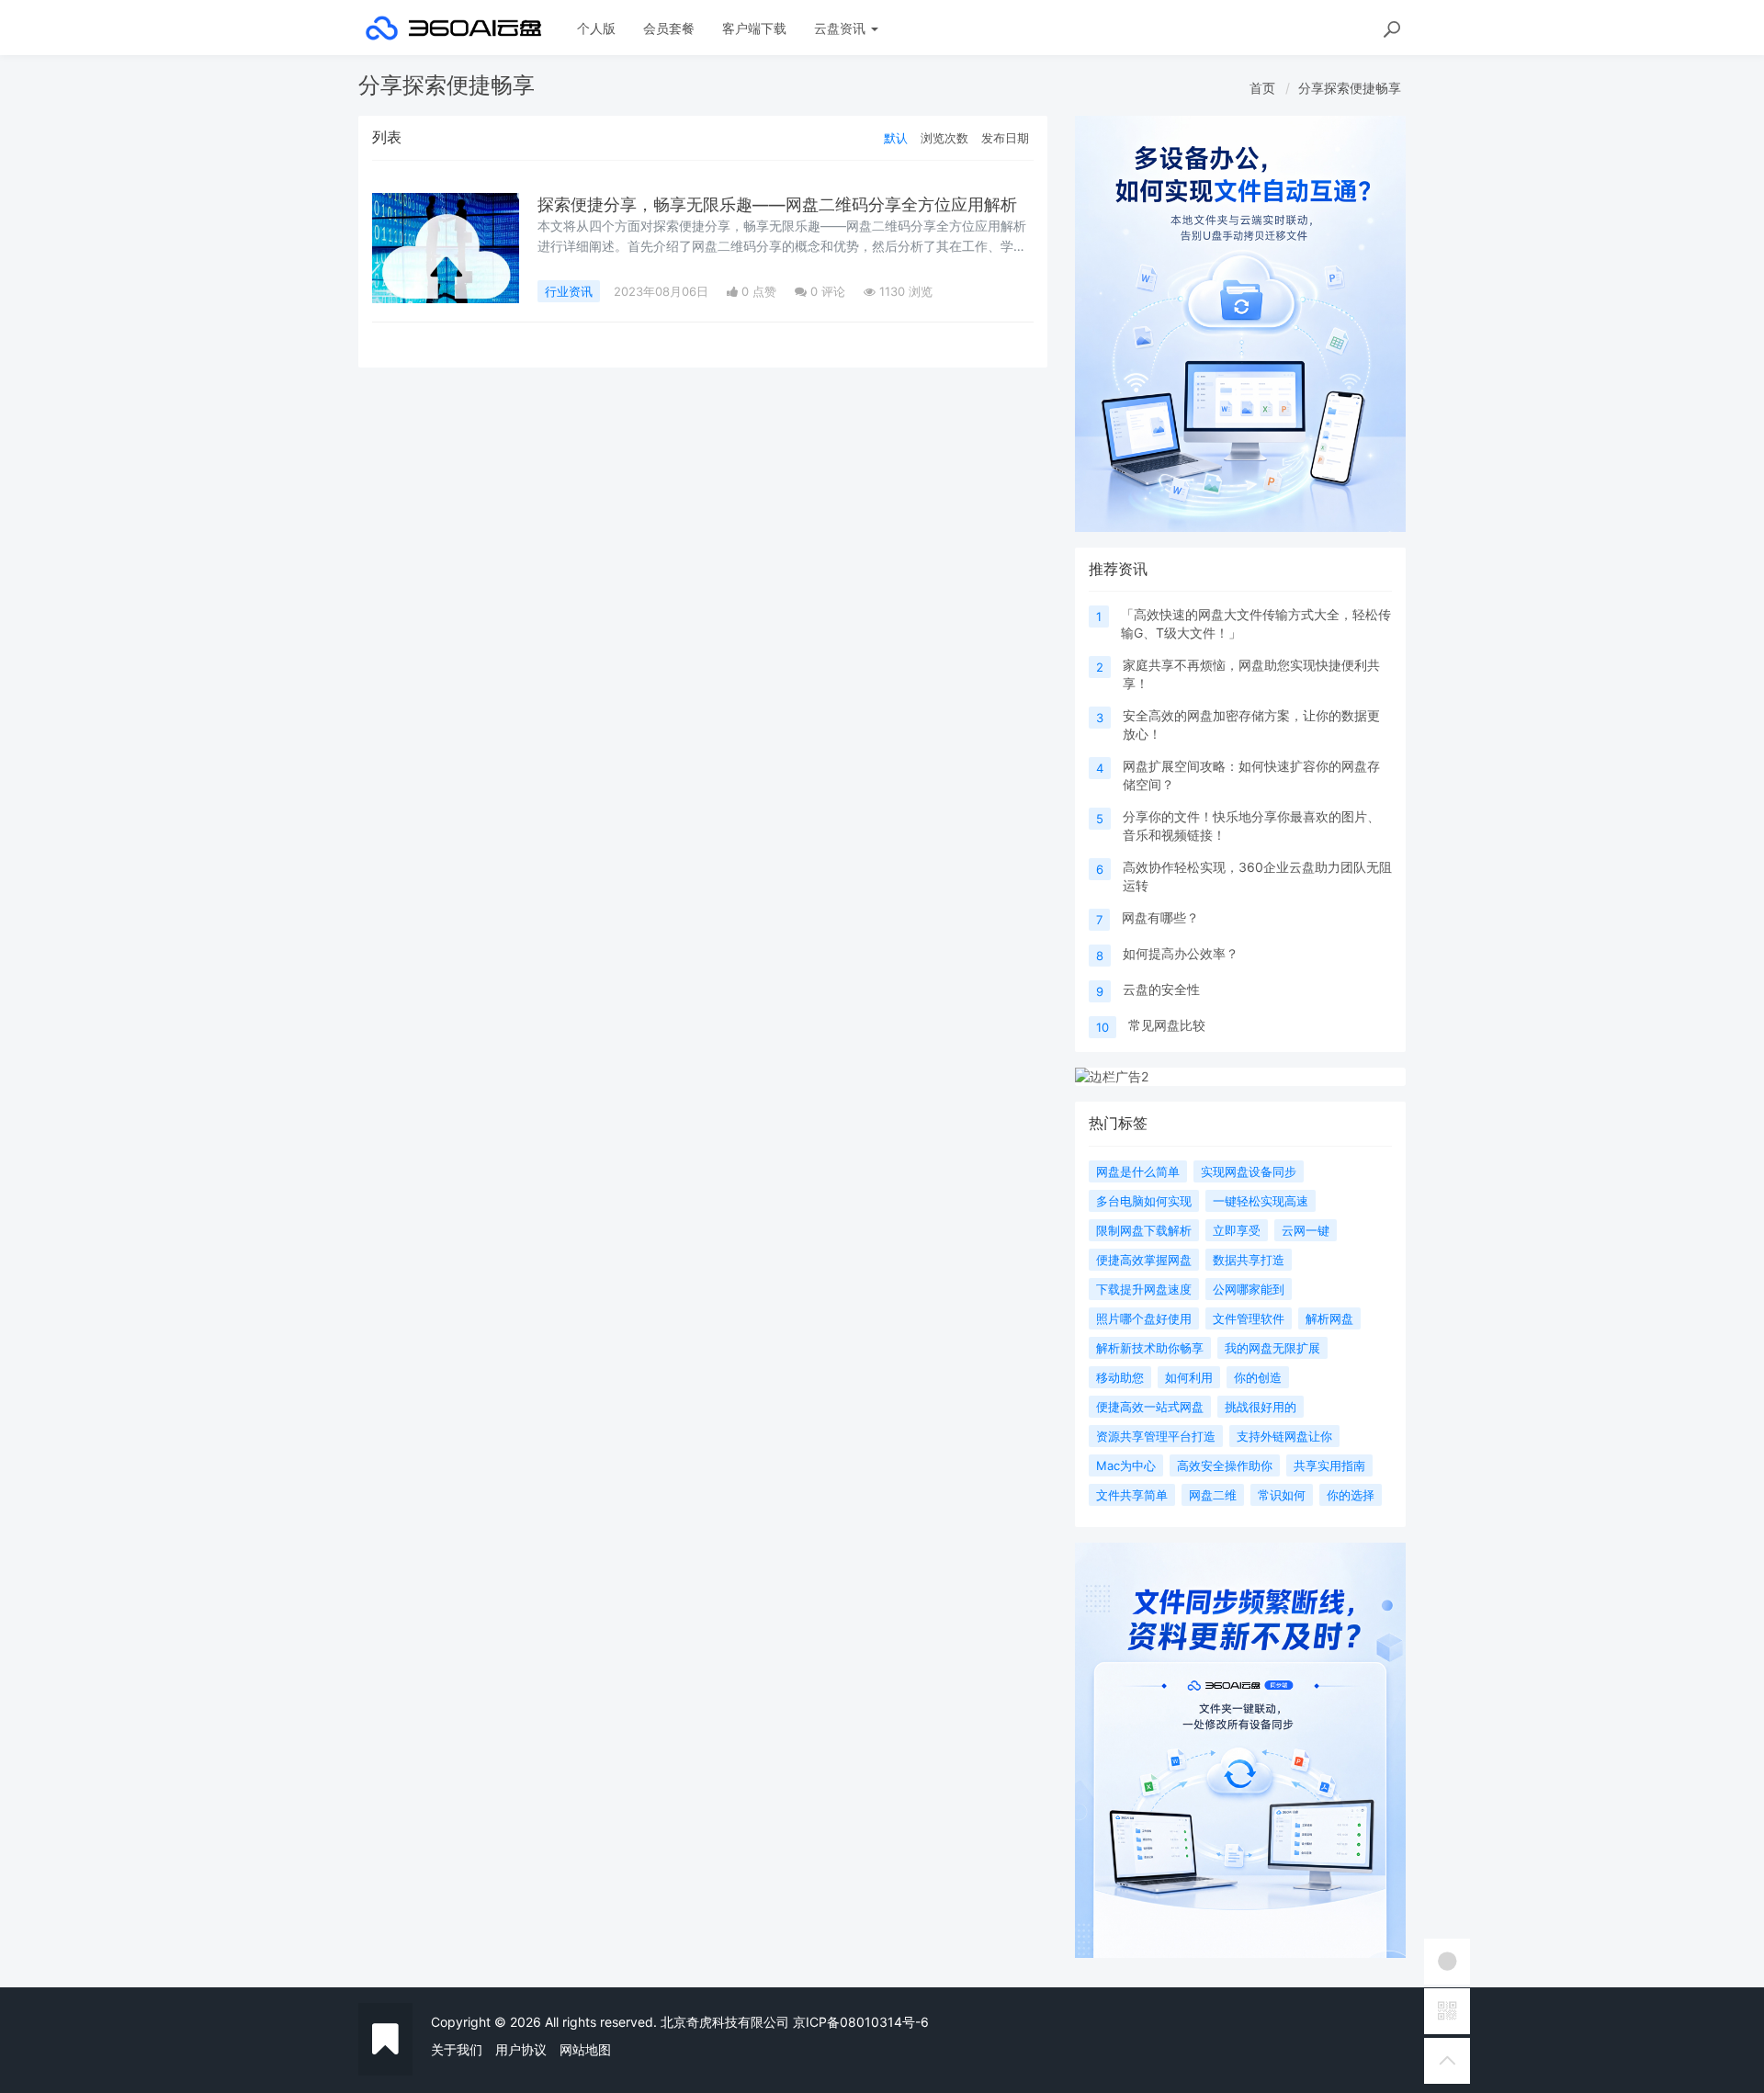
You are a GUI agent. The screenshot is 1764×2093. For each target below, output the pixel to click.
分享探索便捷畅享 (1350, 88)
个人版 (596, 28)
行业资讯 (569, 291)
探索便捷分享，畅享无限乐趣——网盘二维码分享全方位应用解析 (777, 204)
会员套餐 (669, 28)
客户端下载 (754, 28)
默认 (896, 138)
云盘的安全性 (1161, 989)
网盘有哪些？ (1160, 917)
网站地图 (585, 2049)
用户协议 (521, 2049)
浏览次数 (944, 138)
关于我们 (457, 2049)
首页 (1262, 88)
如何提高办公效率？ (1181, 953)
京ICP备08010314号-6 (861, 2022)
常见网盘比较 (1167, 1025)
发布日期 (1005, 138)
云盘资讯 (842, 28)
